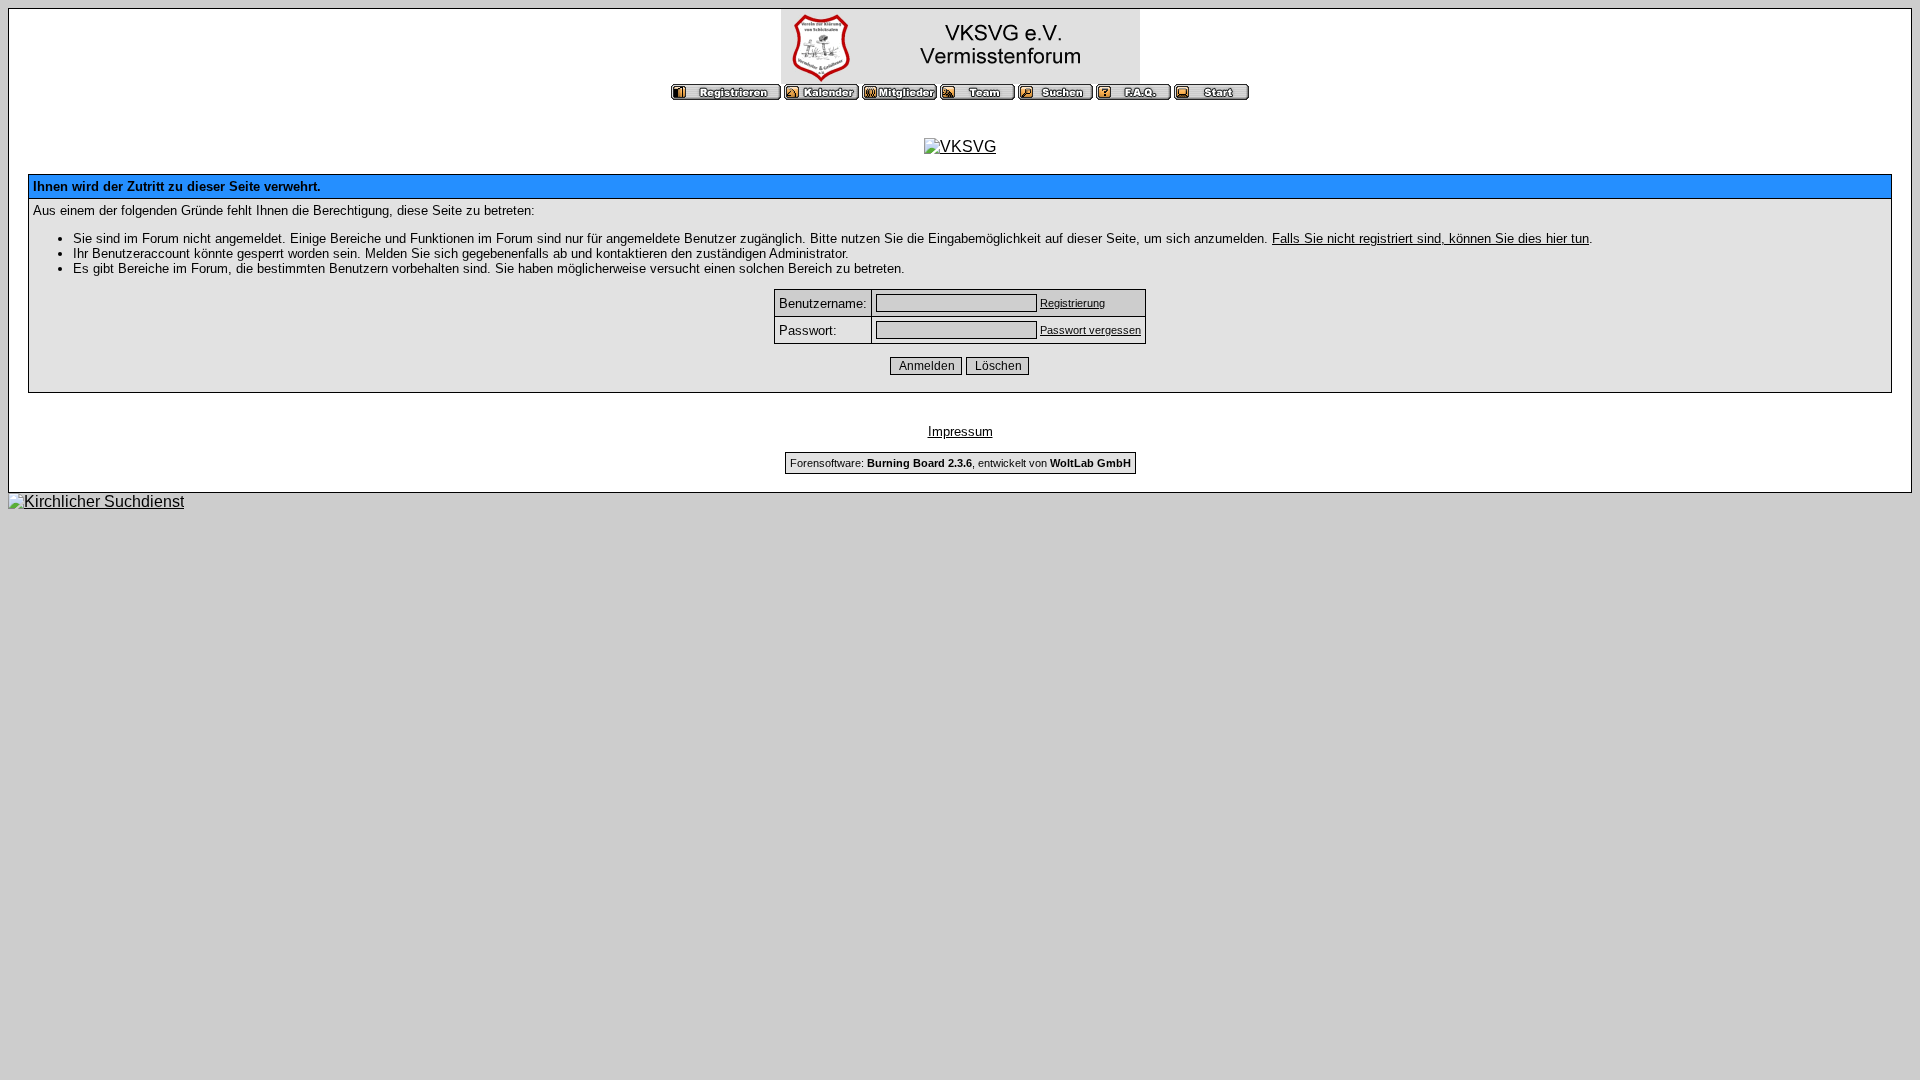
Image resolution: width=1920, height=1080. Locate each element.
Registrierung (1072, 303)
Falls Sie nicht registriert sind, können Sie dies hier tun (1430, 238)
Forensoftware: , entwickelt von (960, 463)
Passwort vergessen (1090, 330)
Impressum (960, 431)
